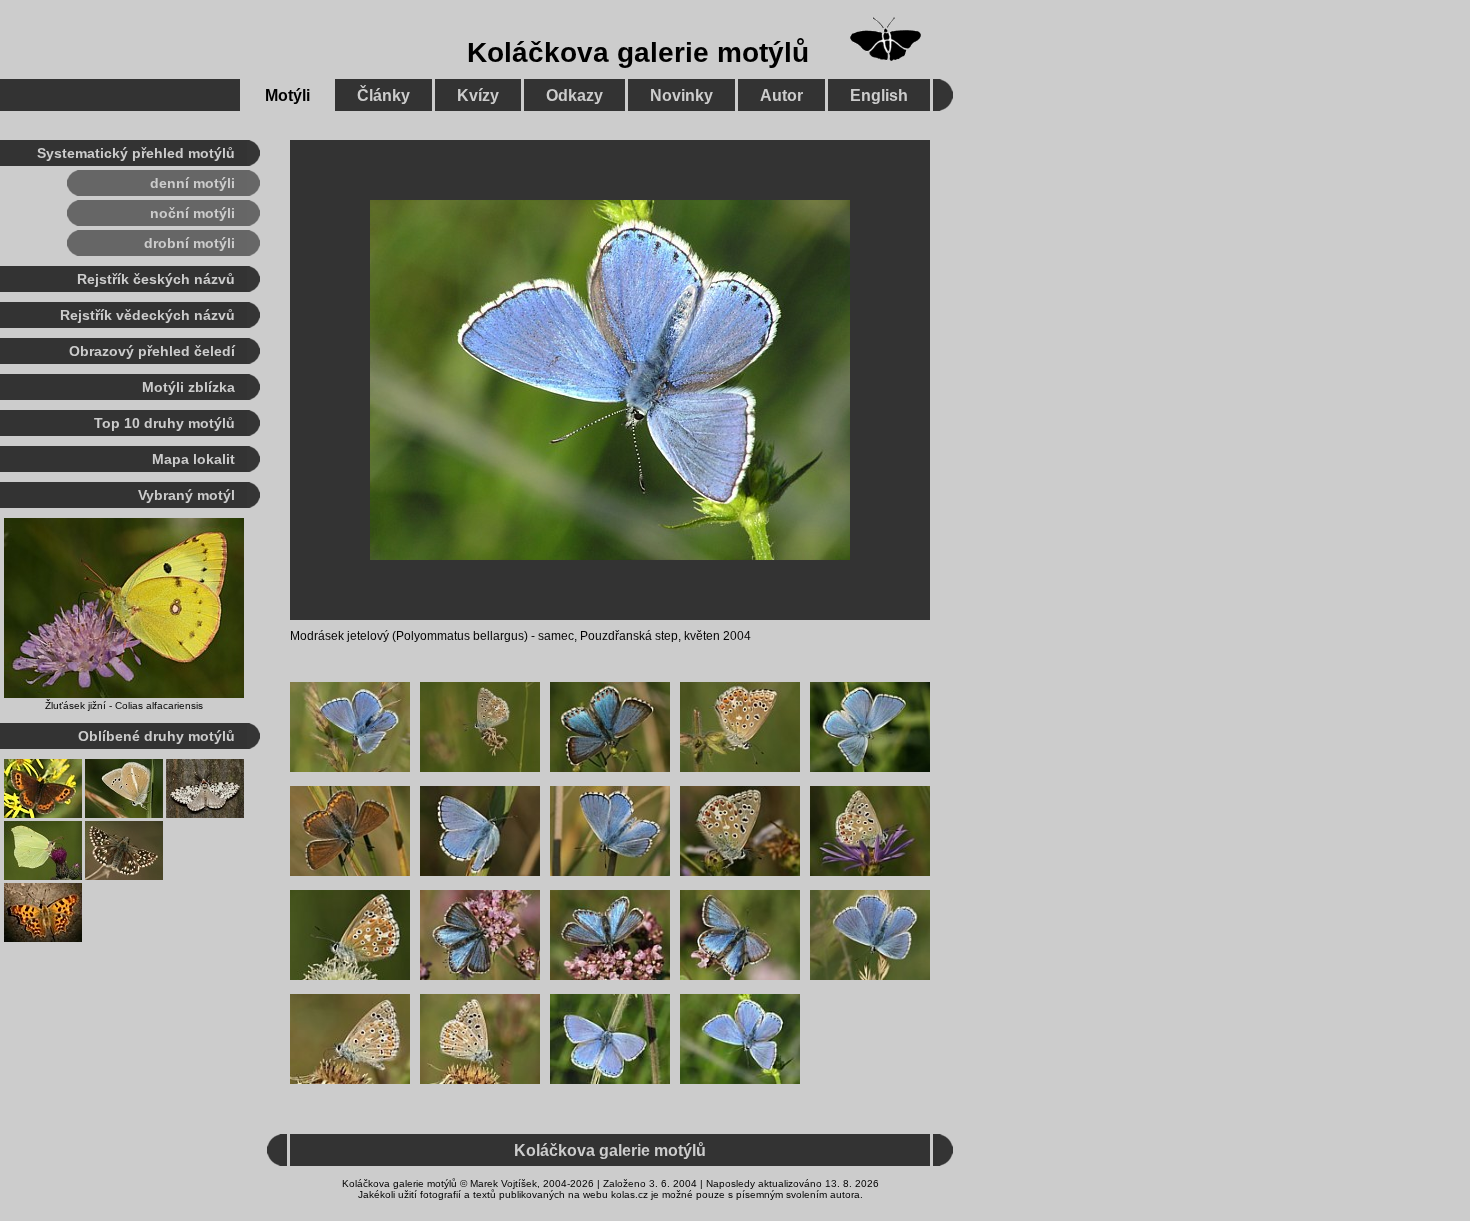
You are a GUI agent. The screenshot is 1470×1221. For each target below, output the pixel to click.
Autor (781, 95)
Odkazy (574, 95)
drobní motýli (189, 243)
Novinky (681, 95)
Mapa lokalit (193, 459)
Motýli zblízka (188, 387)
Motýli (287, 95)
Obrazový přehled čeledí (152, 351)
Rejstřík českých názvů (156, 279)
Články (383, 95)
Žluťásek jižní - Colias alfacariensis (124, 705)
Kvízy (478, 95)
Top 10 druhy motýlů (164, 423)
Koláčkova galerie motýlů (638, 52)
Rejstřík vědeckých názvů (147, 315)
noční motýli (192, 213)
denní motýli (192, 183)
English (879, 95)
